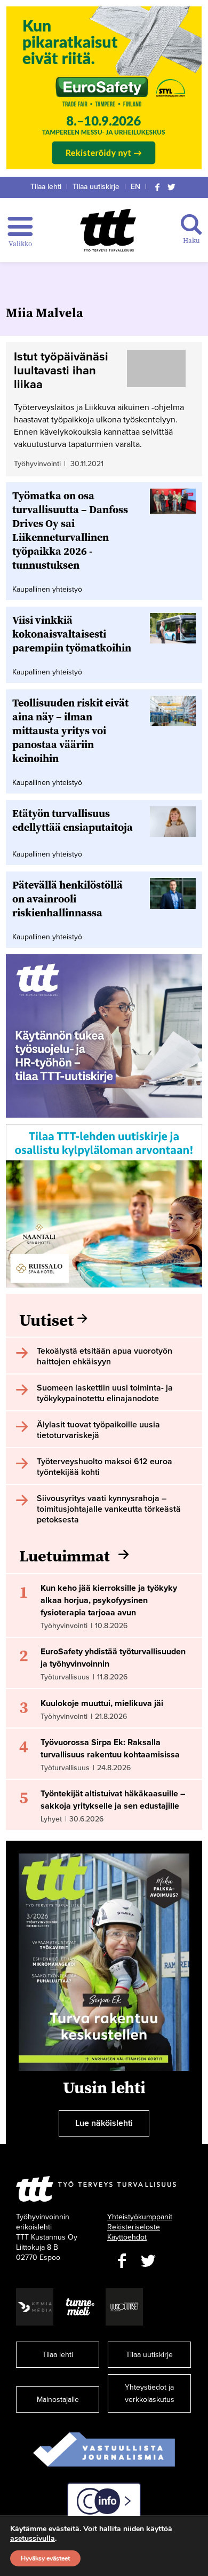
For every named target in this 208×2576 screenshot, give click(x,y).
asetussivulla (33, 2539)
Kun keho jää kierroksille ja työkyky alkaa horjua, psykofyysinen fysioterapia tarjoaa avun (109, 1600)
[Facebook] (157, 187)
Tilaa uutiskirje (96, 187)
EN (135, 187)
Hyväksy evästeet (45, 2558)
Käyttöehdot (127, 2237)
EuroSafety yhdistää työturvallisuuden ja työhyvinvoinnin (113, 1658)
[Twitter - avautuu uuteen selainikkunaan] (148, 2261)
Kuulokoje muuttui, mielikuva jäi (102, 1703)
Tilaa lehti (46, 187)
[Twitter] (172, 187)
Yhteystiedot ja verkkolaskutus (150, 2393)
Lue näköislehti (104, 2123)
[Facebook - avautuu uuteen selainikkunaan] (122, 2261)
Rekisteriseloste (134, 2227)
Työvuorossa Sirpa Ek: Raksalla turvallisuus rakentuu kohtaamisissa (110, 1749)
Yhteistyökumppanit (140, 2217)
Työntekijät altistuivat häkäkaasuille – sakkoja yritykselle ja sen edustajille (113, 1800)
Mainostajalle (58, 2400)
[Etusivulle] (108, 230)
